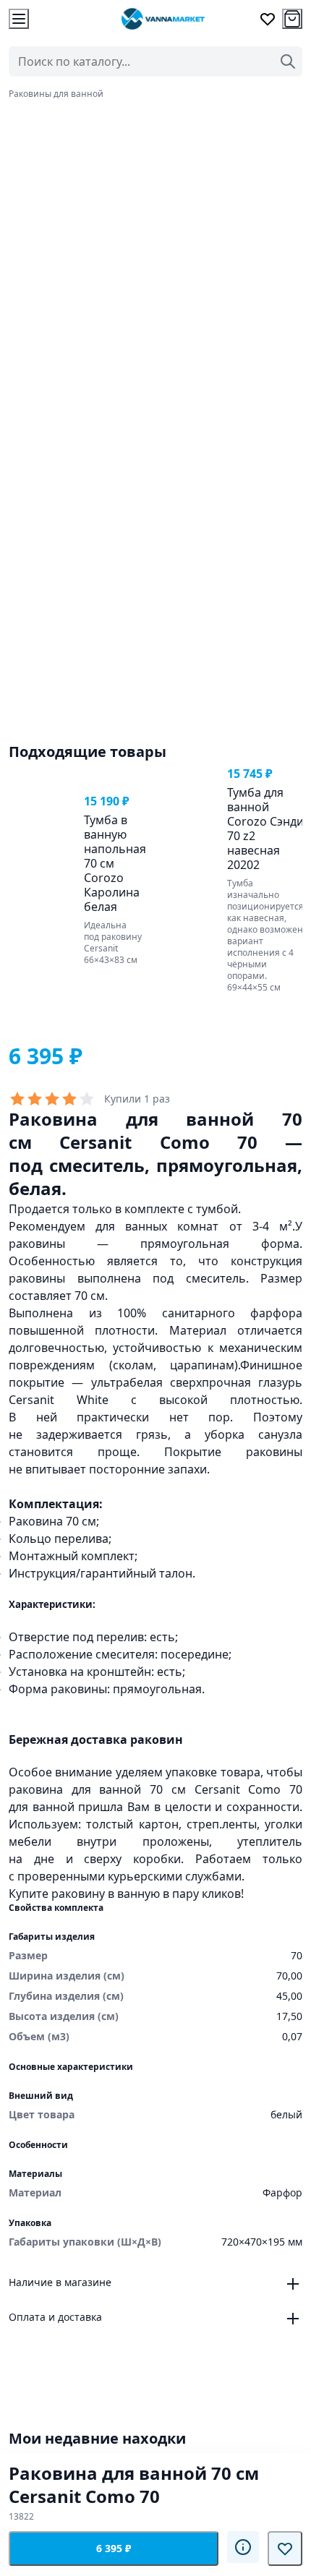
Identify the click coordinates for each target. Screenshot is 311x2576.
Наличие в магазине (60, 2282)
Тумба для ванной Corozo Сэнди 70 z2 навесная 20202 (265, 829)
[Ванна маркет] (163, 19)
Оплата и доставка (55, 2317)
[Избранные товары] (268, 19)
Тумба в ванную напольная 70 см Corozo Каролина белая (115, 863)
